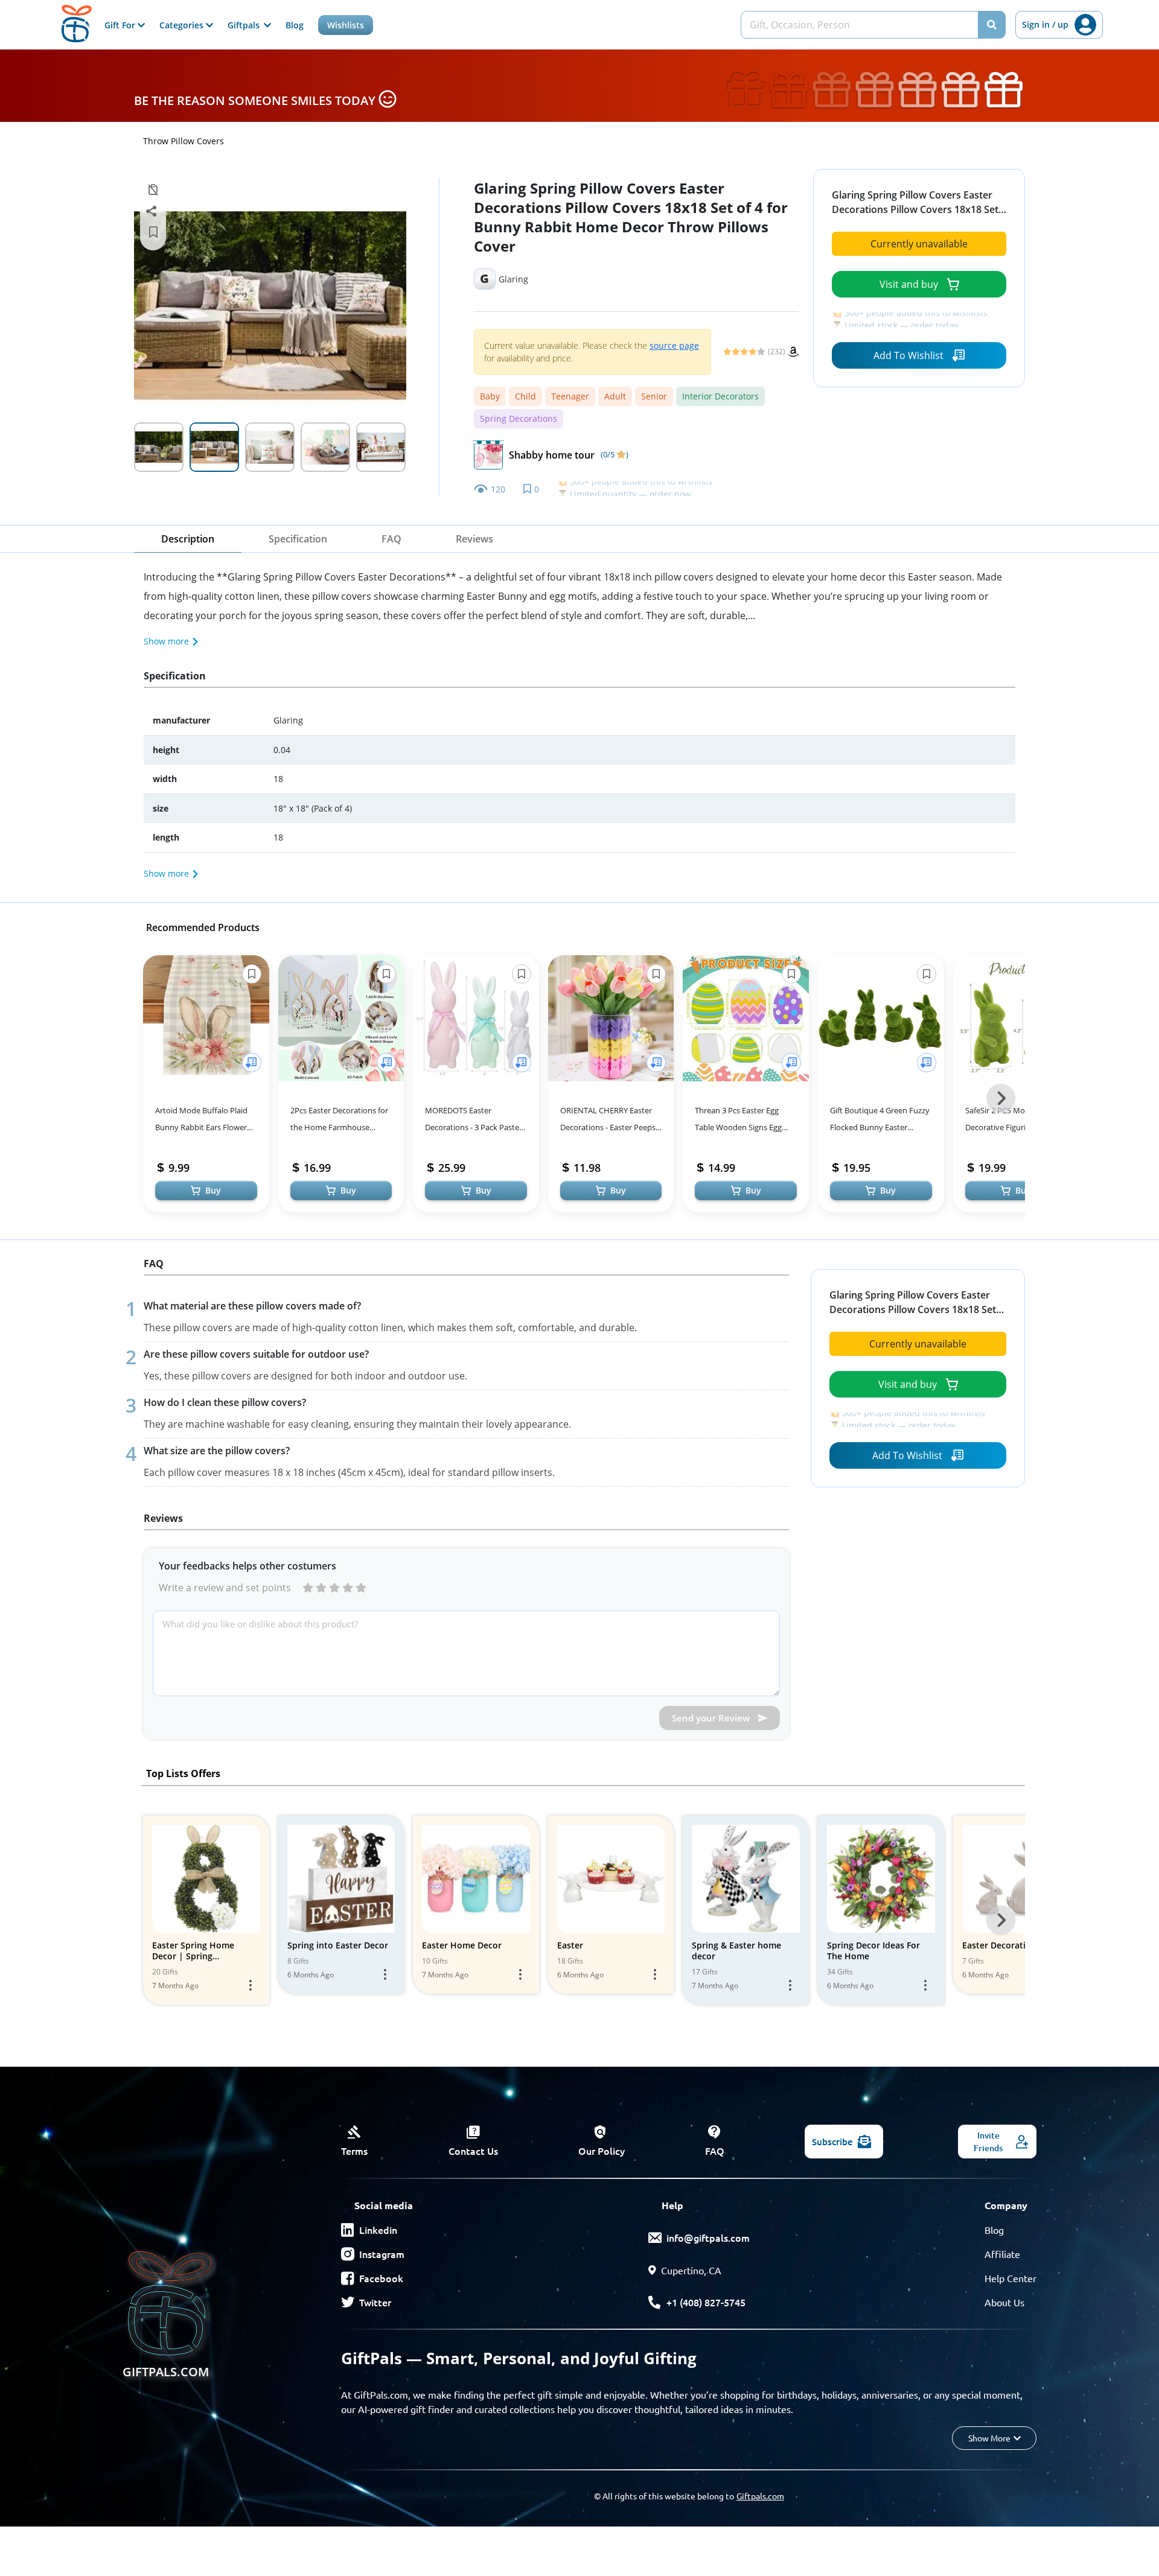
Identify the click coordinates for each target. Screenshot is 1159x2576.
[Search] (992, 25)
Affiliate (1002, 2254)
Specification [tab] (298, 539)
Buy (213, 1190)
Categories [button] (183, 25)
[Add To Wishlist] (252, 1063)
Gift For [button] (121, 25)
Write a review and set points (225, 1588)
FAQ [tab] (391, 539)
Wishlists (346, 25)
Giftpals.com (760, 2496)
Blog (295, 25)
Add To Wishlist (908, 355)
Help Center (1011, 2278)
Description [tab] (188, 539)
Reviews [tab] (474, 539)
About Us (1004, 2302)
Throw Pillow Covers (184, 141)
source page (674, 345)
